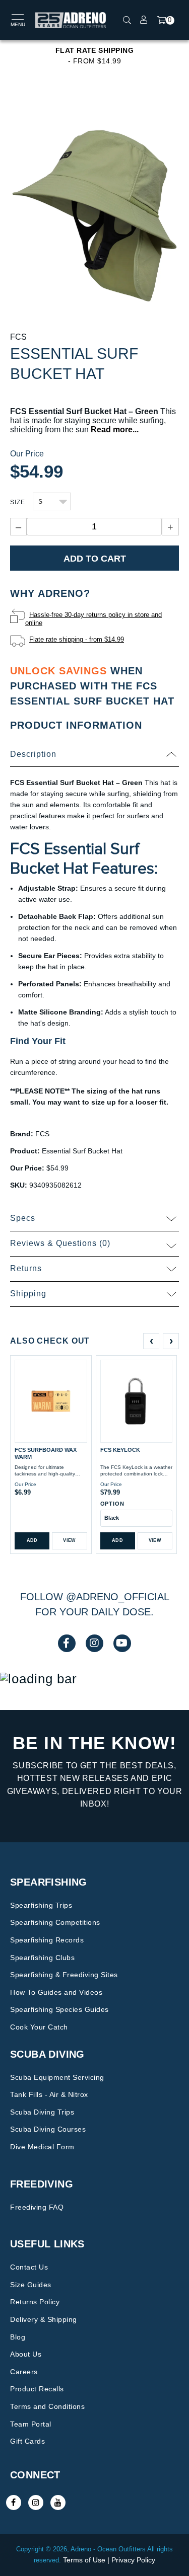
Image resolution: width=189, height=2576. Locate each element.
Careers (24, 2372)
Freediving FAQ (37, 2207)
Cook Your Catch (39, 2027)
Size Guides (31, 2285)
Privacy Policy (133, 2560)
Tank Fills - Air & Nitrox (49, 2094)
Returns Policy (35, 2302)
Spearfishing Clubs (42, 1958)
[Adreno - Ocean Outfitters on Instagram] (36, 2503)
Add (32, 1540)
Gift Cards (27, 2441)
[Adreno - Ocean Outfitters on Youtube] (58, 2503)
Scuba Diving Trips (42, 2112)
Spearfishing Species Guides (59, 2009)
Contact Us (29, 2267)
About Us (26, 2354)
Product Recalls (37, 2389)
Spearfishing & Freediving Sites (64, 1975)
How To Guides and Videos (56, 1992)
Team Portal (31, 2424)
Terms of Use (84, 2560)
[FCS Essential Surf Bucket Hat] (94, 212)
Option (112, 1504)
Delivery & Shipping (44, 2319)
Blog (18, 2337)
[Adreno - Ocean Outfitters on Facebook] (14, 2503)
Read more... (115, 430)
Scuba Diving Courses (48, 2129)
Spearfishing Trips (41, 1905)
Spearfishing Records (47, 1940)
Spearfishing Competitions (55, 1922)
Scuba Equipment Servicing (57, 2077)
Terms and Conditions (47, 2406)
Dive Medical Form (42, 2147)
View (69, 1540)
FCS (18, 337)
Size (18, 502)
